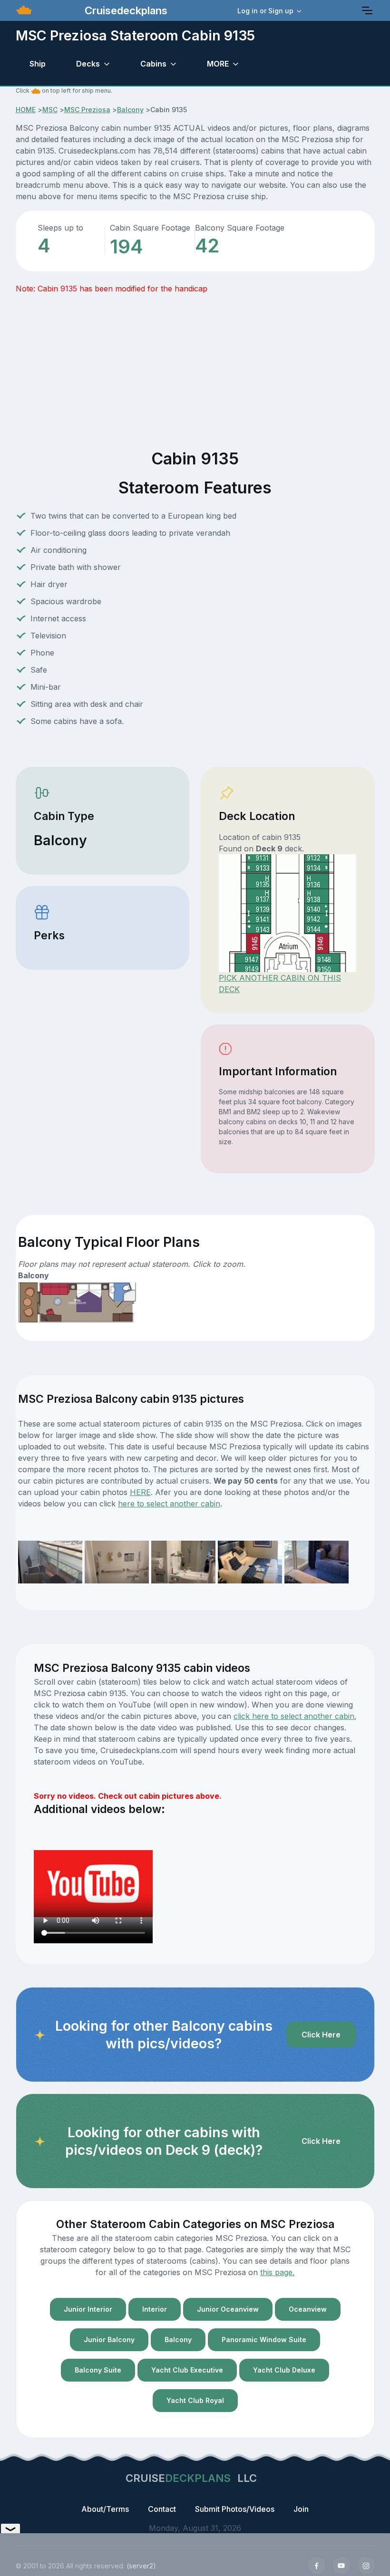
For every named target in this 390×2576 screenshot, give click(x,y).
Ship (38, 64)
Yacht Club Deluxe (284, 2370)
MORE (218, 64)
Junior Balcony (109, 2340)
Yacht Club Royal (195, 2400)
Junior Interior (88, 2309)
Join (301, 2509)
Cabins (153, 64)
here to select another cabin (169, 1504)
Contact (162, 2509)
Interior (155, 2309)
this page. (277, 2272)
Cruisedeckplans (125, 10)
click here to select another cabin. (295, 1716)
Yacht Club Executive (187, 2370)
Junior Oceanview (228, 2309)
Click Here (321, 2035)
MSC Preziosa (87, 110)
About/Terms (105, 2509)
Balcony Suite (98, 2370)
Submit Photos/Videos (235, 2509)
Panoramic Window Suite (264, 2340)
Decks (88, 64)
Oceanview (308, 2309)
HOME (26, 110)
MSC (50, 110)
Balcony (130, 110)
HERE (140, 1492)
